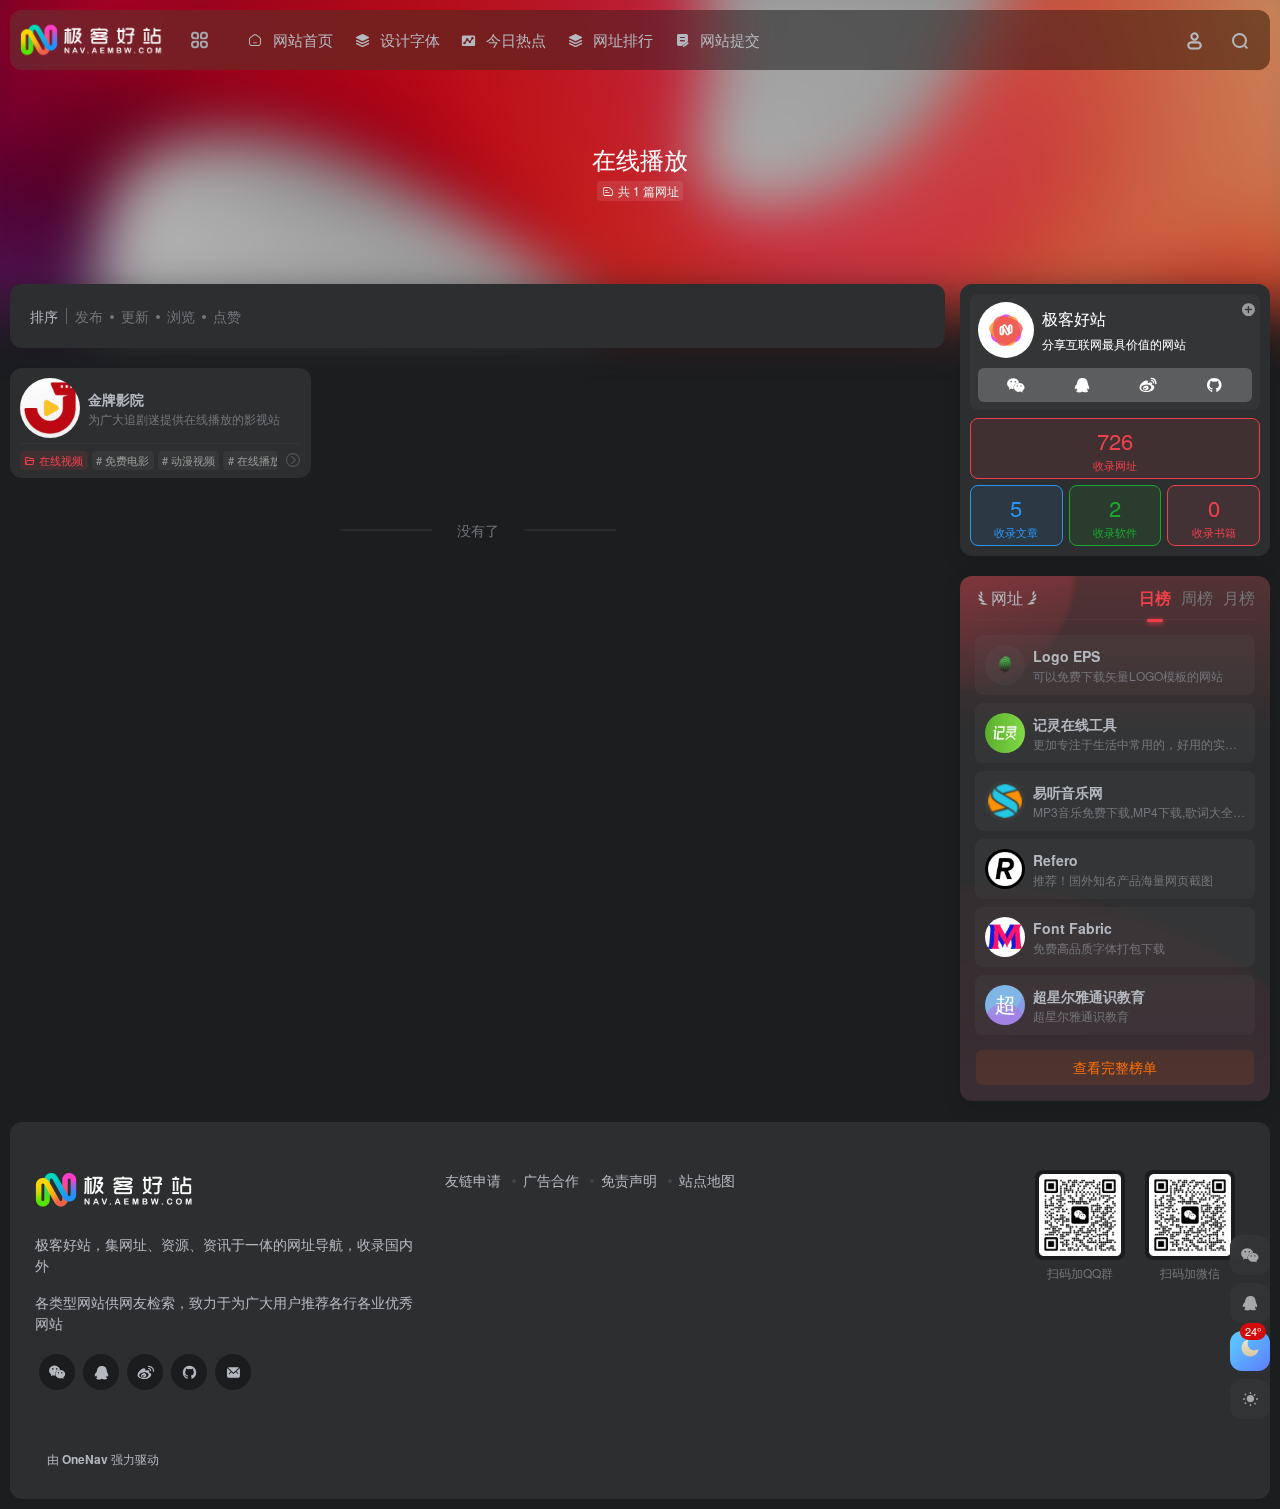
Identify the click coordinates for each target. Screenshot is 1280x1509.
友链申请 (473, 1180)
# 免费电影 (122, 460)
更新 (135, 316)
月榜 (1239, 597)
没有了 (478, 530)
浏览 (181, 316)
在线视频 (61, 460)
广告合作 (551, 1180)
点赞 (227, 316)
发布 (89, 316)
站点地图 (707, 1180)
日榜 (1155, 597)
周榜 (1197, 597)
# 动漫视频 (188, 460)
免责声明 (629, 1180)
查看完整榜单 (1115, 1067)
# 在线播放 (254, 460)
